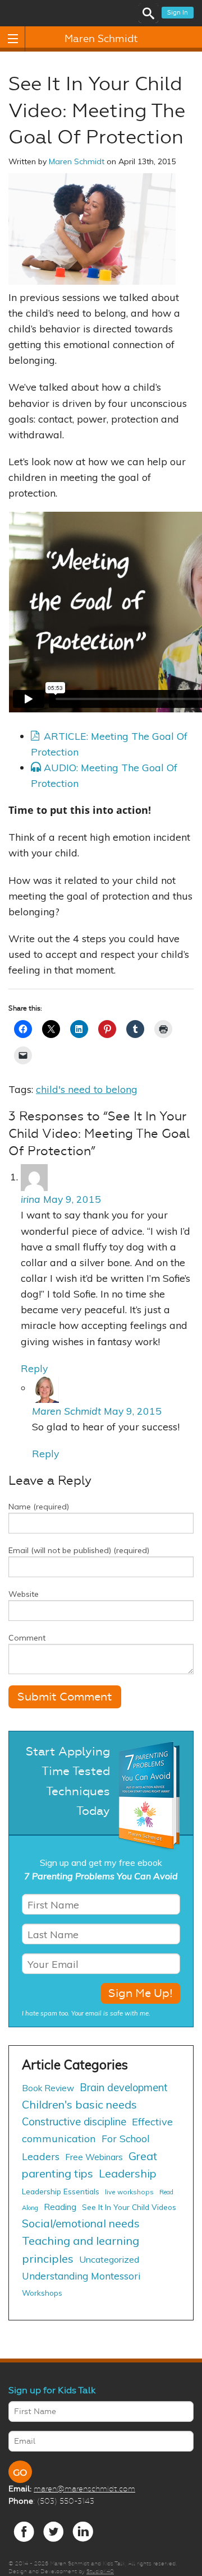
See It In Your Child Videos (129, 2207)
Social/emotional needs (81, 2223)
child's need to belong (87, 1089)
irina (31, 1199)
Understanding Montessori (81, 2276)
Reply (34, 1368)
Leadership (128, 2173)
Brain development (124, 2088)
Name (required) (39, 1507)
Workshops (42, 2293)
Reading (60, 2207)
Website (24, 1594)
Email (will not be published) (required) (79, 1550)
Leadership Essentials (61, 2191)
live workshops (129, 2192)
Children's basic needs (79, 2104)
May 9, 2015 (72, 1199)
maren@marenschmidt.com (84, 2489)
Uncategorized (109, 2259)
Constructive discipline (74, 2121)
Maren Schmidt (101, 39)
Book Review (48, 2088)
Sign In (178, 13)
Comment (27, 1638)
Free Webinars (94, 2157)
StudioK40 (100, 2571)
